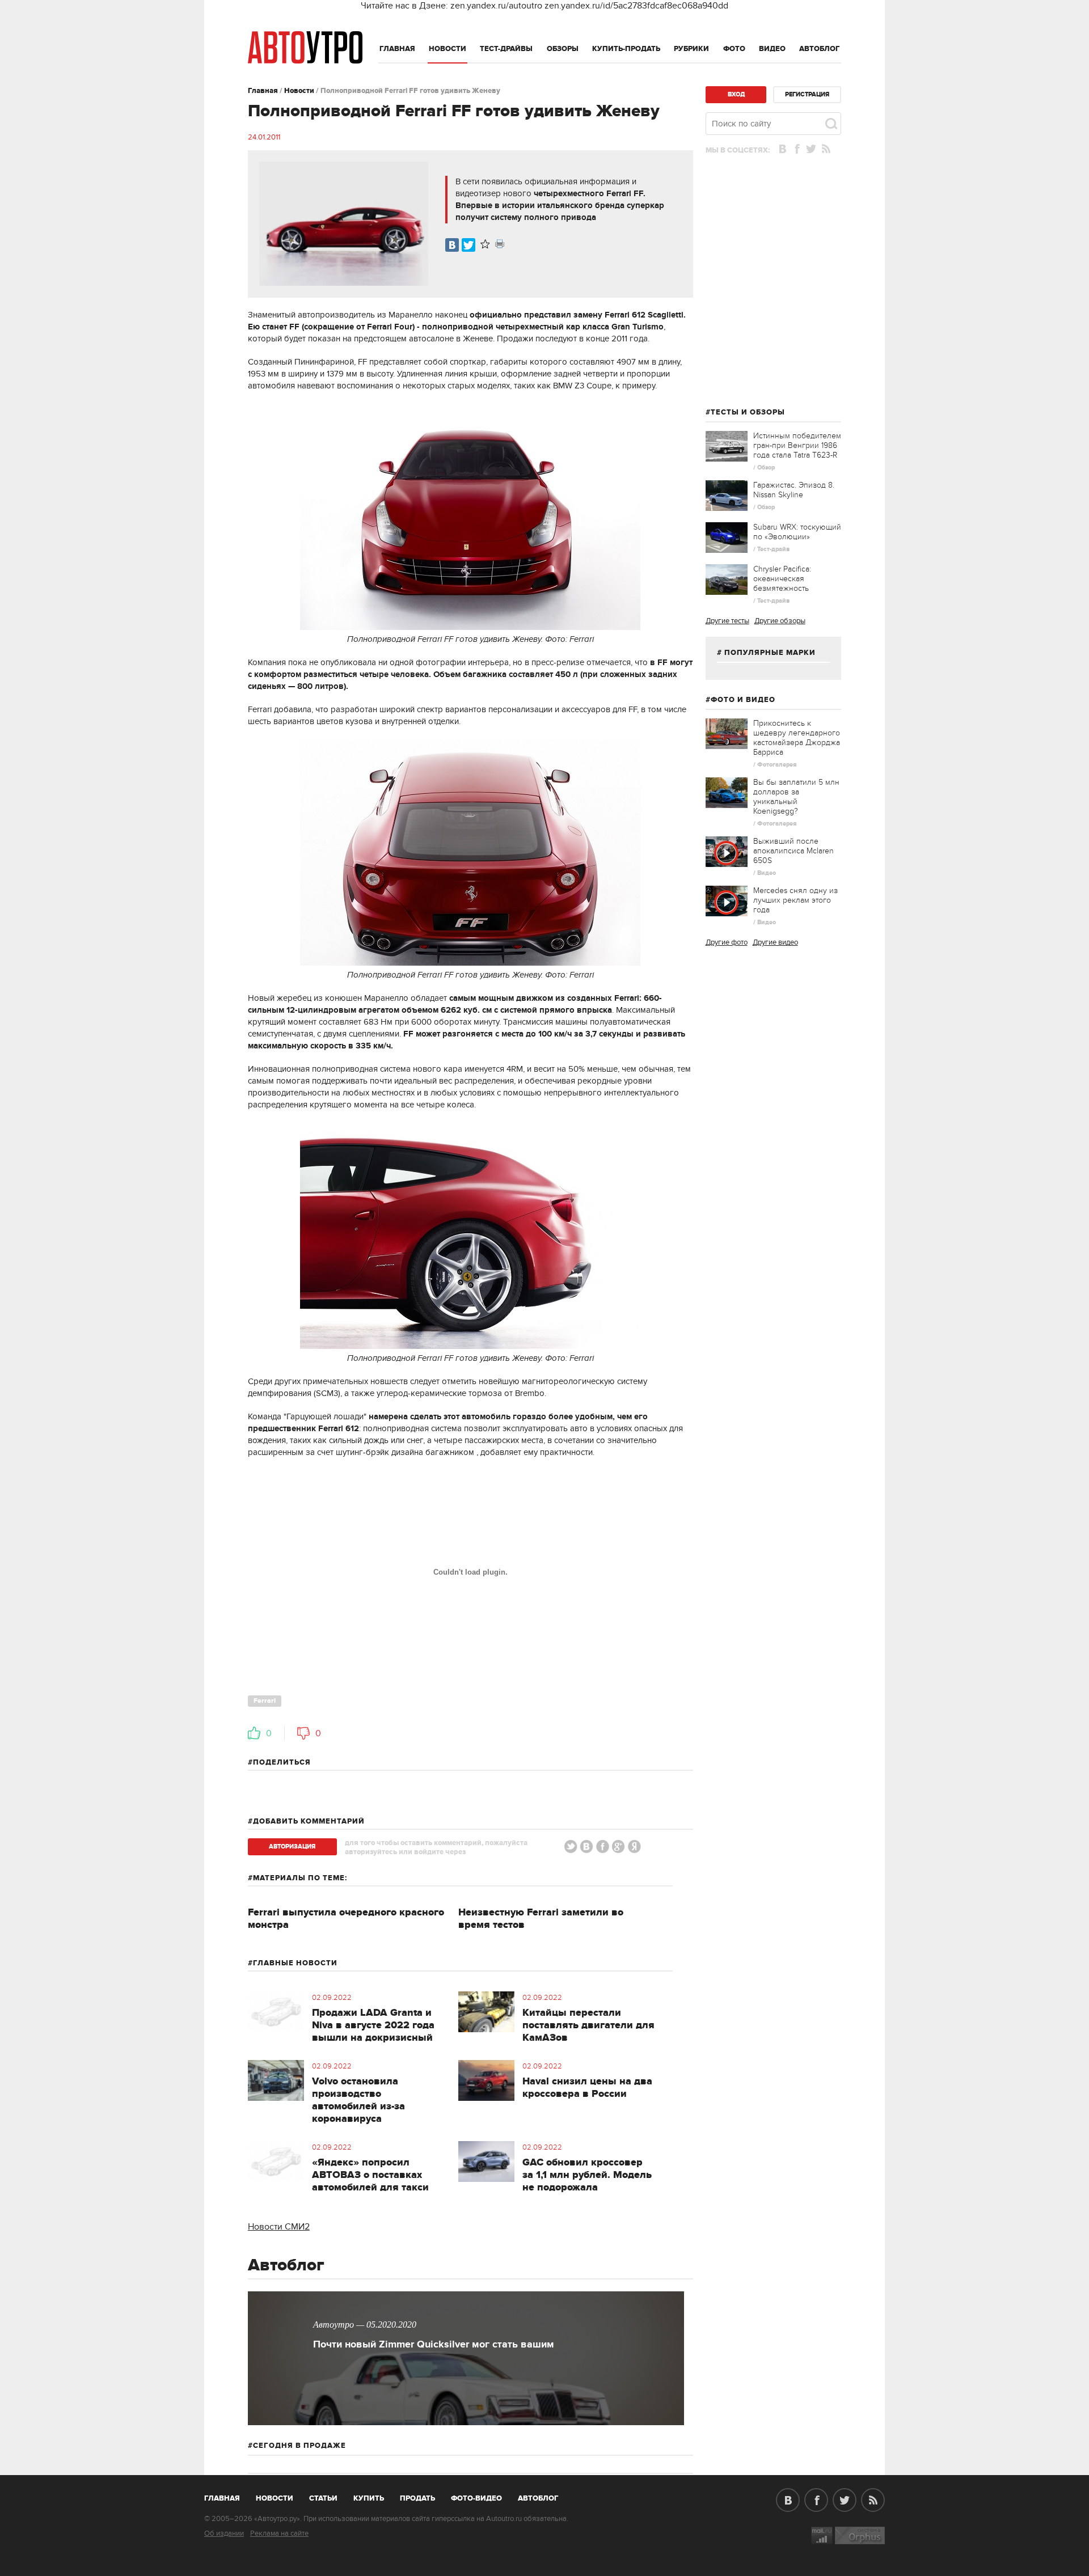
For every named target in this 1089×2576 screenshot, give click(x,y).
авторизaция (292, 1847)
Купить (369, 2498)
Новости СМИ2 (279, 2227)
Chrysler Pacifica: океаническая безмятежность (782, 579)
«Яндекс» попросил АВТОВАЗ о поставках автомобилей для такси (370, 2175)
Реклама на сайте (279, 2533)
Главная (397, 49)
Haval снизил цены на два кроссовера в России (587, 2088)
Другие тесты (727, 621)
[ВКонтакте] (452, 245)
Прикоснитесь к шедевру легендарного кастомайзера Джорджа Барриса (797, 738)
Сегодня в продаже (299, 2446)
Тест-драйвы (506, 49)
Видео (772, 49)
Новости (448, 49)
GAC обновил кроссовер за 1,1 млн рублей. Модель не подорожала (587, 2175)
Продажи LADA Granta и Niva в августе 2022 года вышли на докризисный (373, 2025)
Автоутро (228, 2496)
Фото (734, 49)
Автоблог (820, 49)
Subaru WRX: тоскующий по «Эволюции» (797, 532)
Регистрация (807, 94)
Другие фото (727, 942)
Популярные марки (770, 653)
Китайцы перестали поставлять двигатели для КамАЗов (588, 2025)
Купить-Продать (626, 49)
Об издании (224, 2533)
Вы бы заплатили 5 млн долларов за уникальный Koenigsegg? (796, 797)
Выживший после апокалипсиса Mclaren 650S (793, 851)
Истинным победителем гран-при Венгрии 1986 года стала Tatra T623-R (797, 445)
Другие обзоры (780, 621)
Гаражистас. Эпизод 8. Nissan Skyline (794, 490)
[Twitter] (468, 245)
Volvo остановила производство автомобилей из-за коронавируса (358, 2100)
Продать (417, 2498)
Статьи (323, 2498)
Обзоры (563, 49)
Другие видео (775, 942)
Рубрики (691, 49)
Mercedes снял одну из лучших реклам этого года (795, 900)
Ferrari (265, 1701)
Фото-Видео (476, 2498)
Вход (736, 94)
